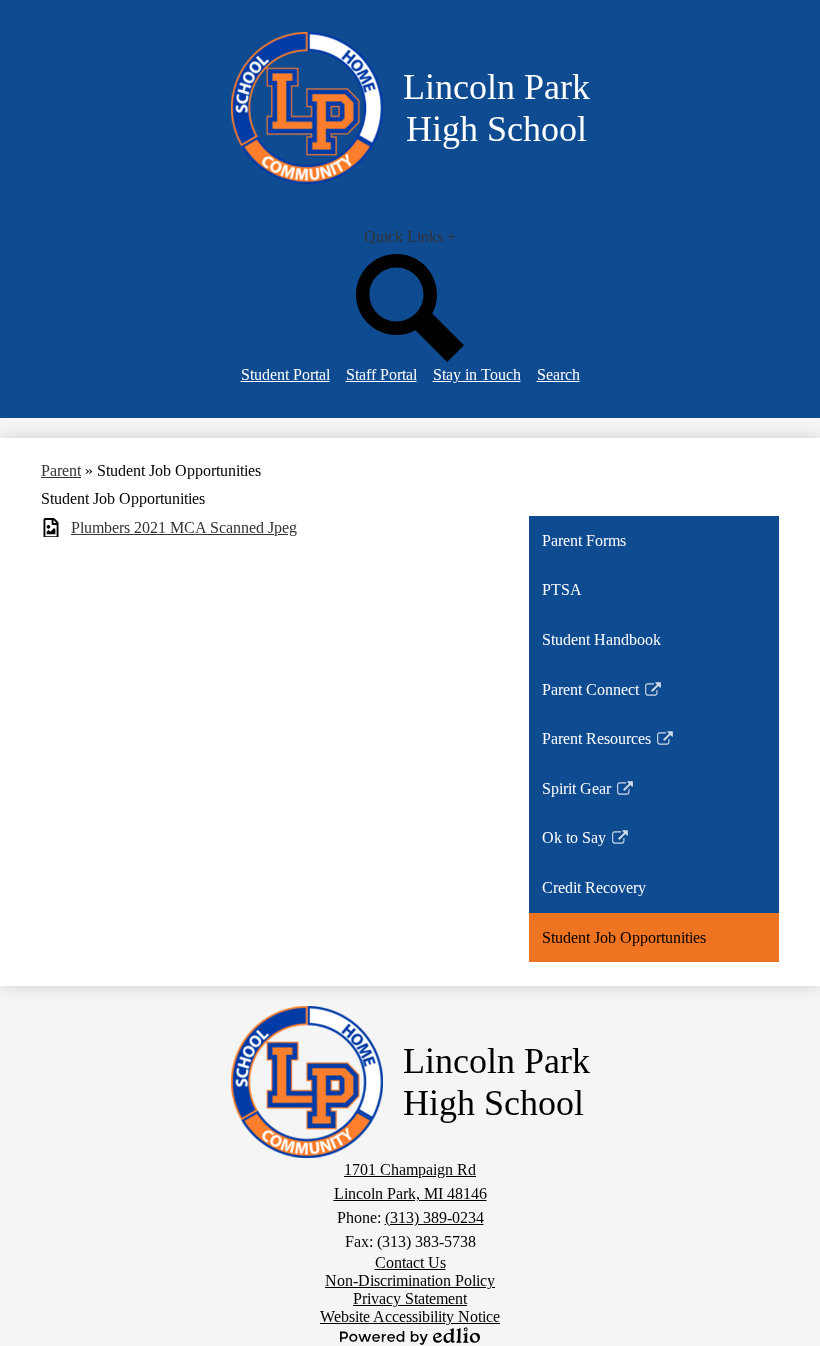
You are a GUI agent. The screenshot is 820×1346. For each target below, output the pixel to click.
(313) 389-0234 (434, 1217)
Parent (61, 470)
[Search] (410, 356)
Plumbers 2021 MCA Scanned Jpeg (184, 527)
